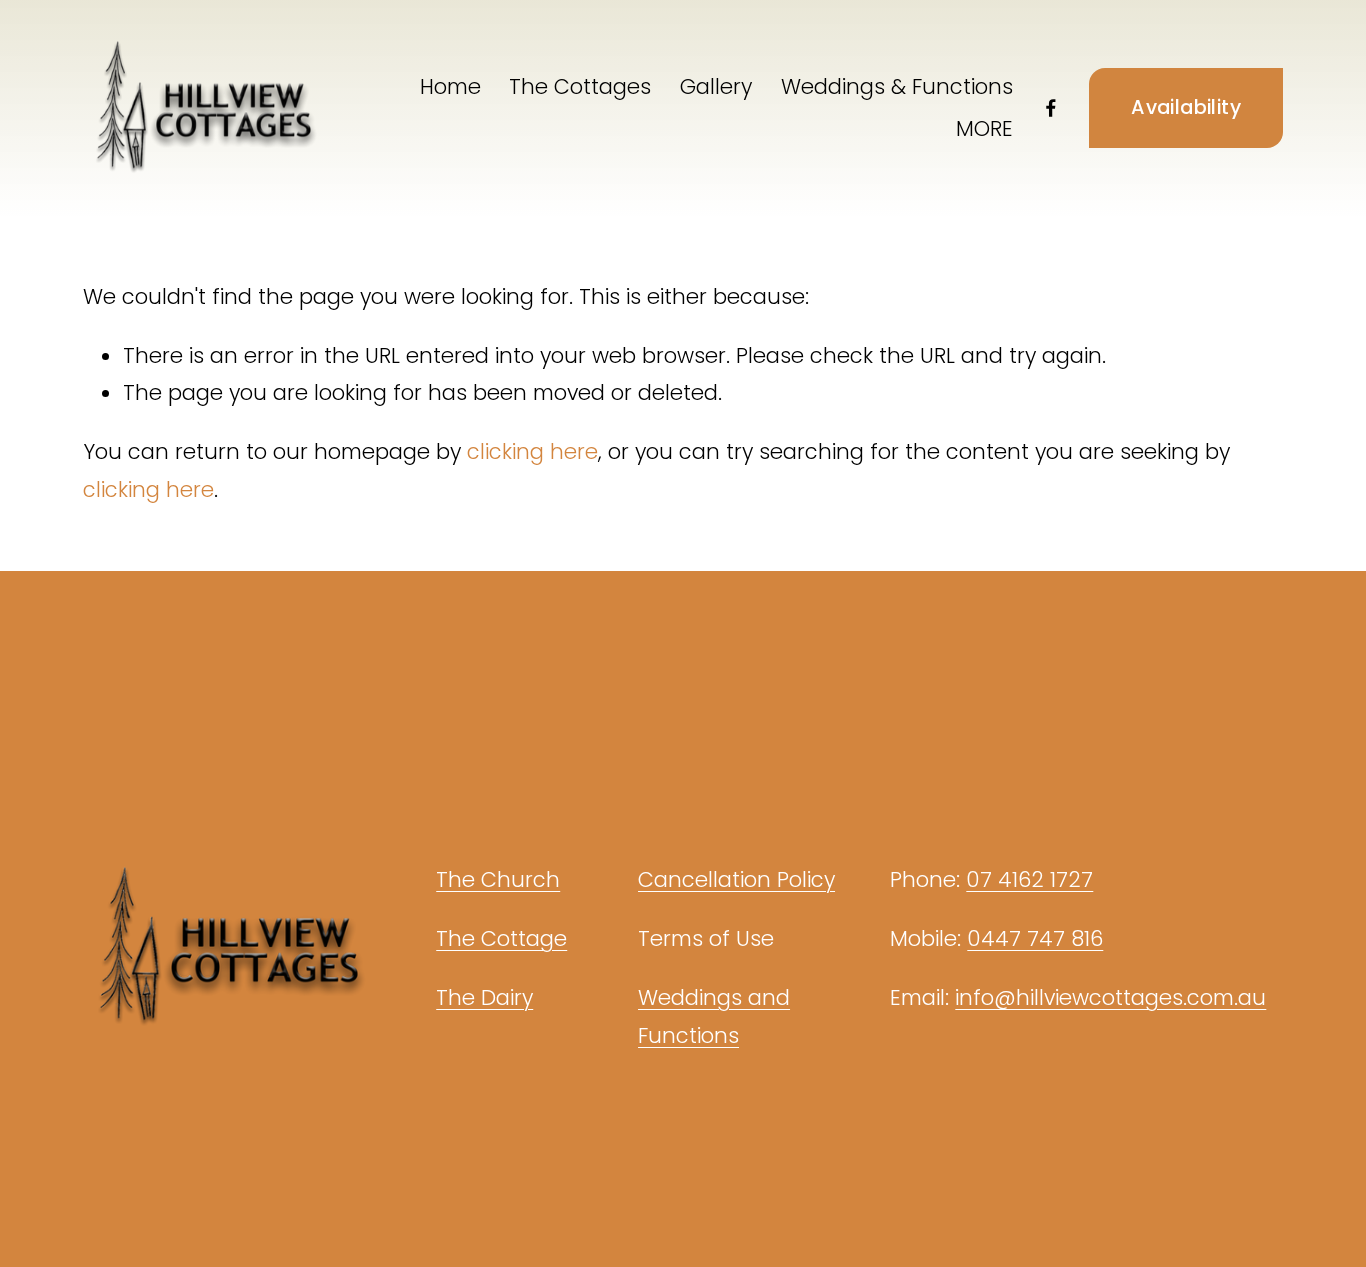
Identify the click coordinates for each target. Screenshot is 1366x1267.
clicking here (532, 451)
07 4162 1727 (1029, 879)
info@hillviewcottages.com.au (1110, 997)
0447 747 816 (1035, 938)
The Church (498, 879)
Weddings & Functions (897, 86)
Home (450, 86)
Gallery (716, 86)
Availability (1186, 107)
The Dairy (484, 997)
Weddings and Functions (714, 1016)
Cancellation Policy (736, 879)
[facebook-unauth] (1051, 108)
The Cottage (501, 938)
